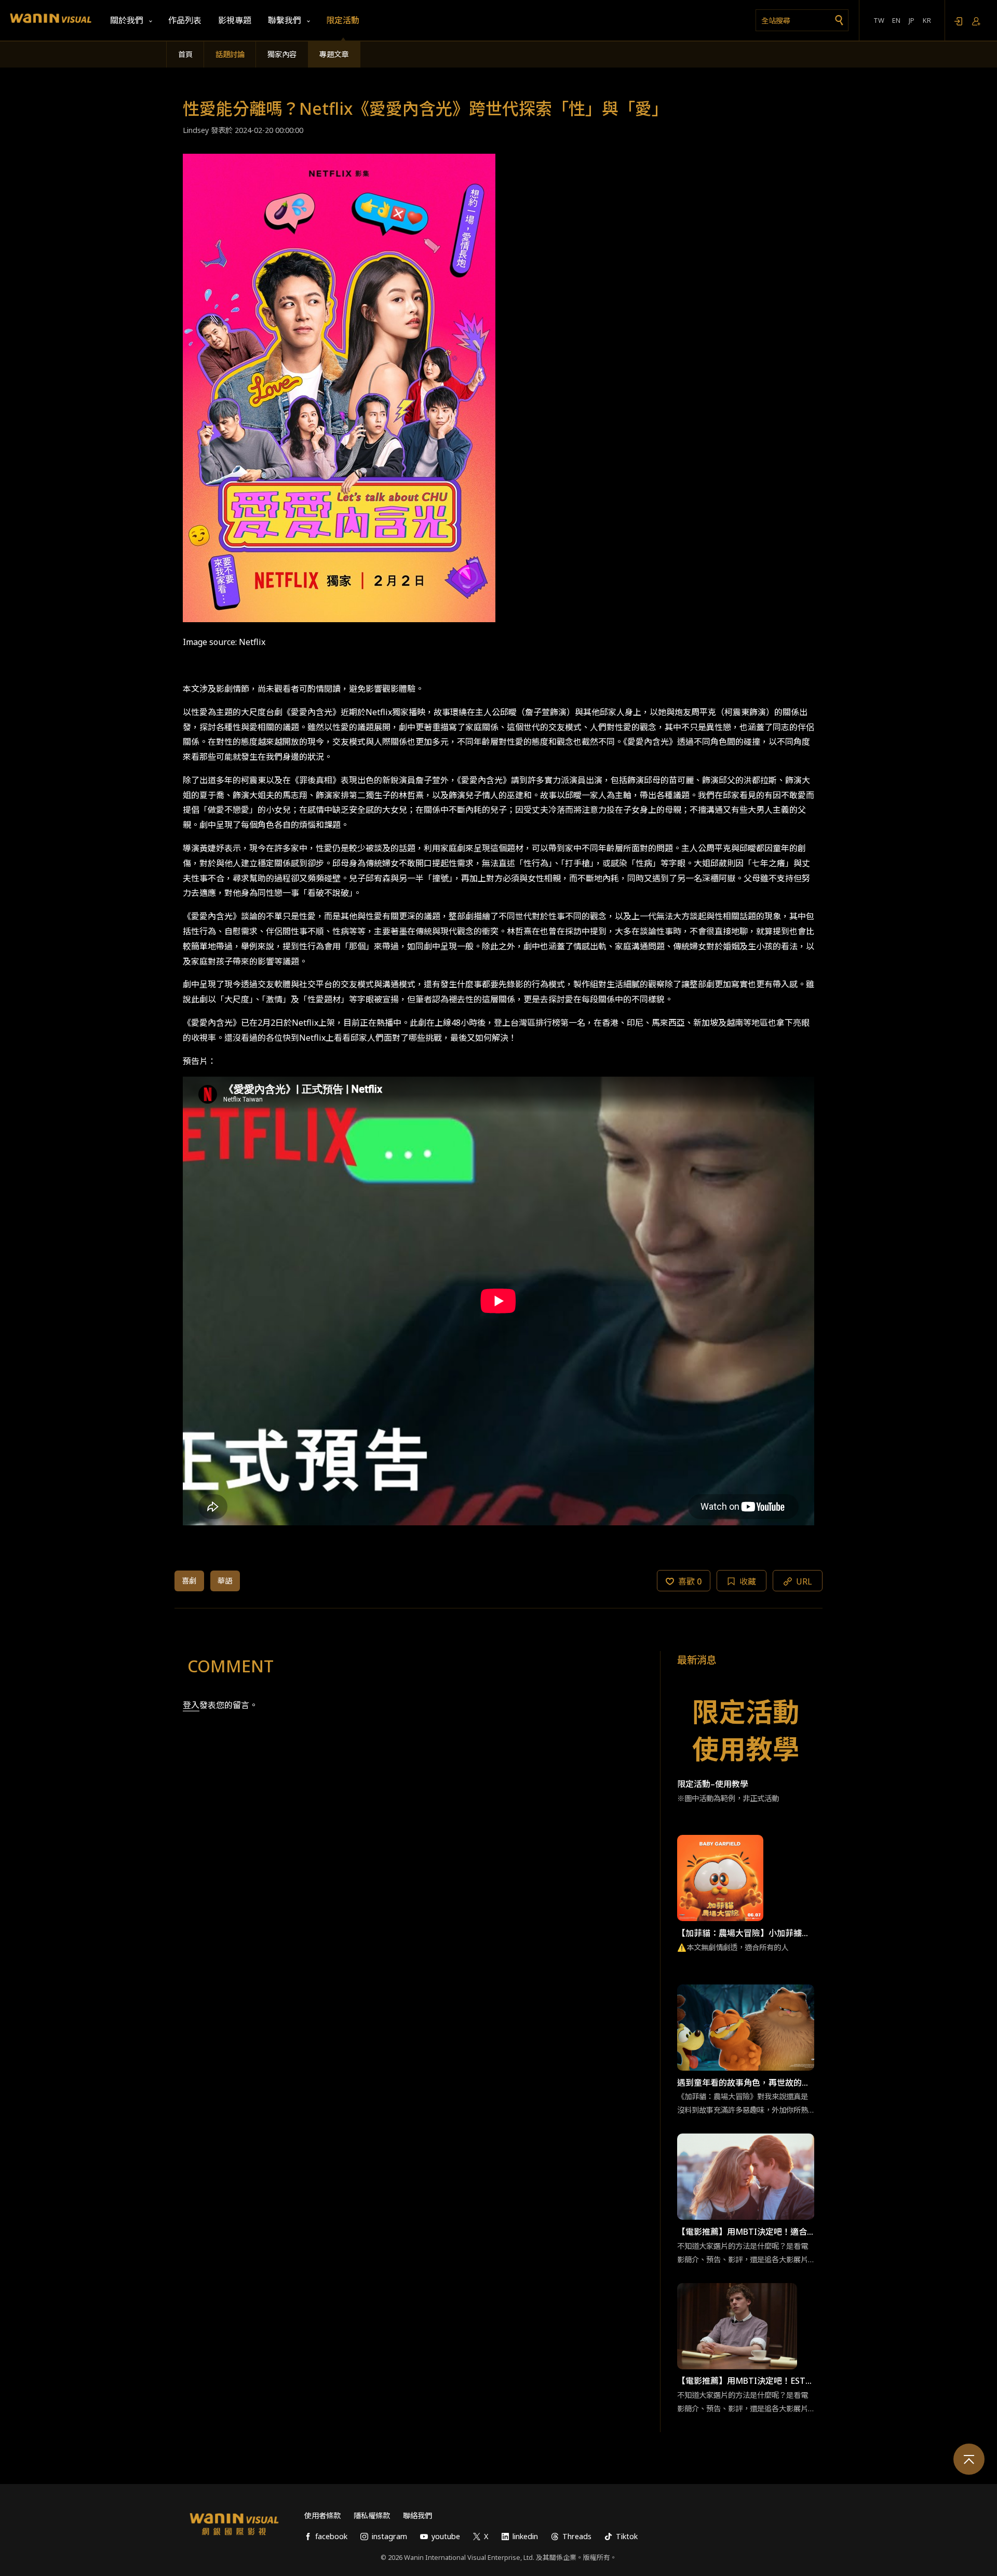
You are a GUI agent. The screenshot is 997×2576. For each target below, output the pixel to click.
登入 (191, 1705)
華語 (225, 1581)
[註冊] (976, 21)
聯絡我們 (417, 2515)
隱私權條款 (372, 2515)
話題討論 (230, 54)
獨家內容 (282, 54)
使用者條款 (322, 2515)
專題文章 (334, 54)
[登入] (958, 21)
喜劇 (189, 1581)
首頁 (185, 54)
